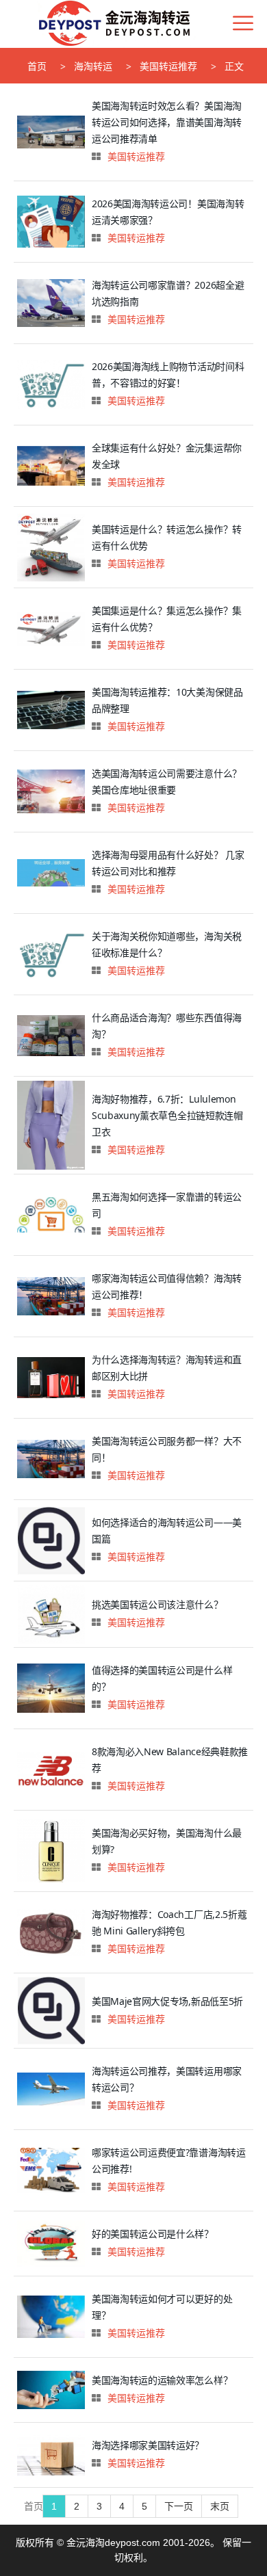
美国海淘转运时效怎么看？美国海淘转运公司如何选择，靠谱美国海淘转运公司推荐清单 (167, 122)
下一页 (179, 2506)
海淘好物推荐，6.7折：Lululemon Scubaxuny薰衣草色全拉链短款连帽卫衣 (167, 1115)
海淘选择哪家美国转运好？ (148, 2445)
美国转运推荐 (168, 66)
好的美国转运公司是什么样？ (153, 2234)
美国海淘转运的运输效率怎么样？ (162, 2380)
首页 (37, 66)
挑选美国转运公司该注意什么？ (157, 1604)
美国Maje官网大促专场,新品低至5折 (167, 2001)
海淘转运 (93, 66)
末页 (220, 2506)
